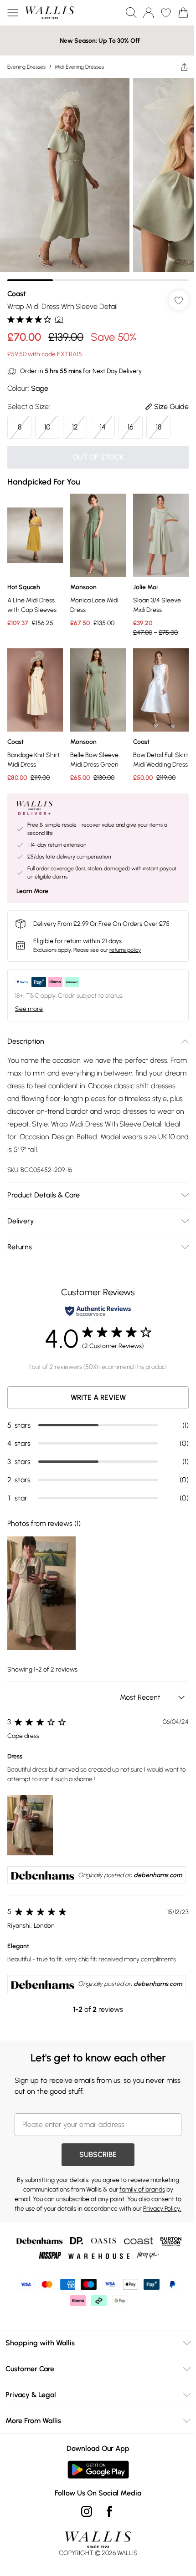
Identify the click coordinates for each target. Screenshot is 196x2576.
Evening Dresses (26, 67)
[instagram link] (87, 2511)
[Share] (184, 67)
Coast (17, 294)
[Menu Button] (13, 13)
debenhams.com (158, 1875)
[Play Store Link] (98, 2470)
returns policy (125, 950)
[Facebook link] (109, 2511)
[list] (98, 180)
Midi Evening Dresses (79, 67)
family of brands (142, 2190)
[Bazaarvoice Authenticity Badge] (98, 1311)
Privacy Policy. (162, 2209)
